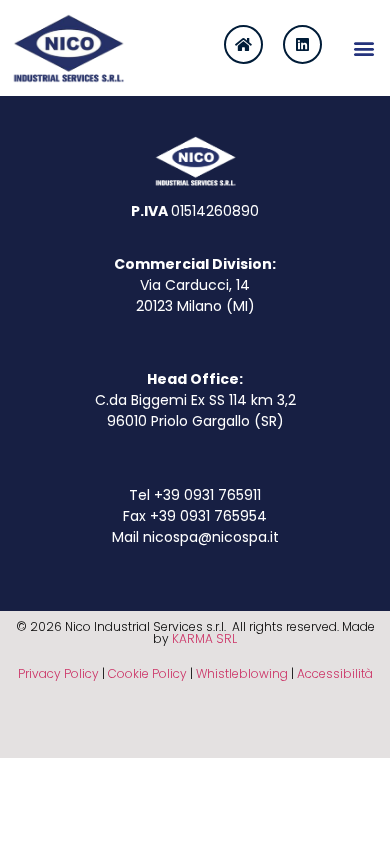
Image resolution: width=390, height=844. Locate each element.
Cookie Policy (147, 673)
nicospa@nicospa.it (211, 537)
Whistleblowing (242, 673)
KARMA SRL (204, 638)
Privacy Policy (58, 673)
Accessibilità (335, 673)
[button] (363, 47)
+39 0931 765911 (207, 495)
